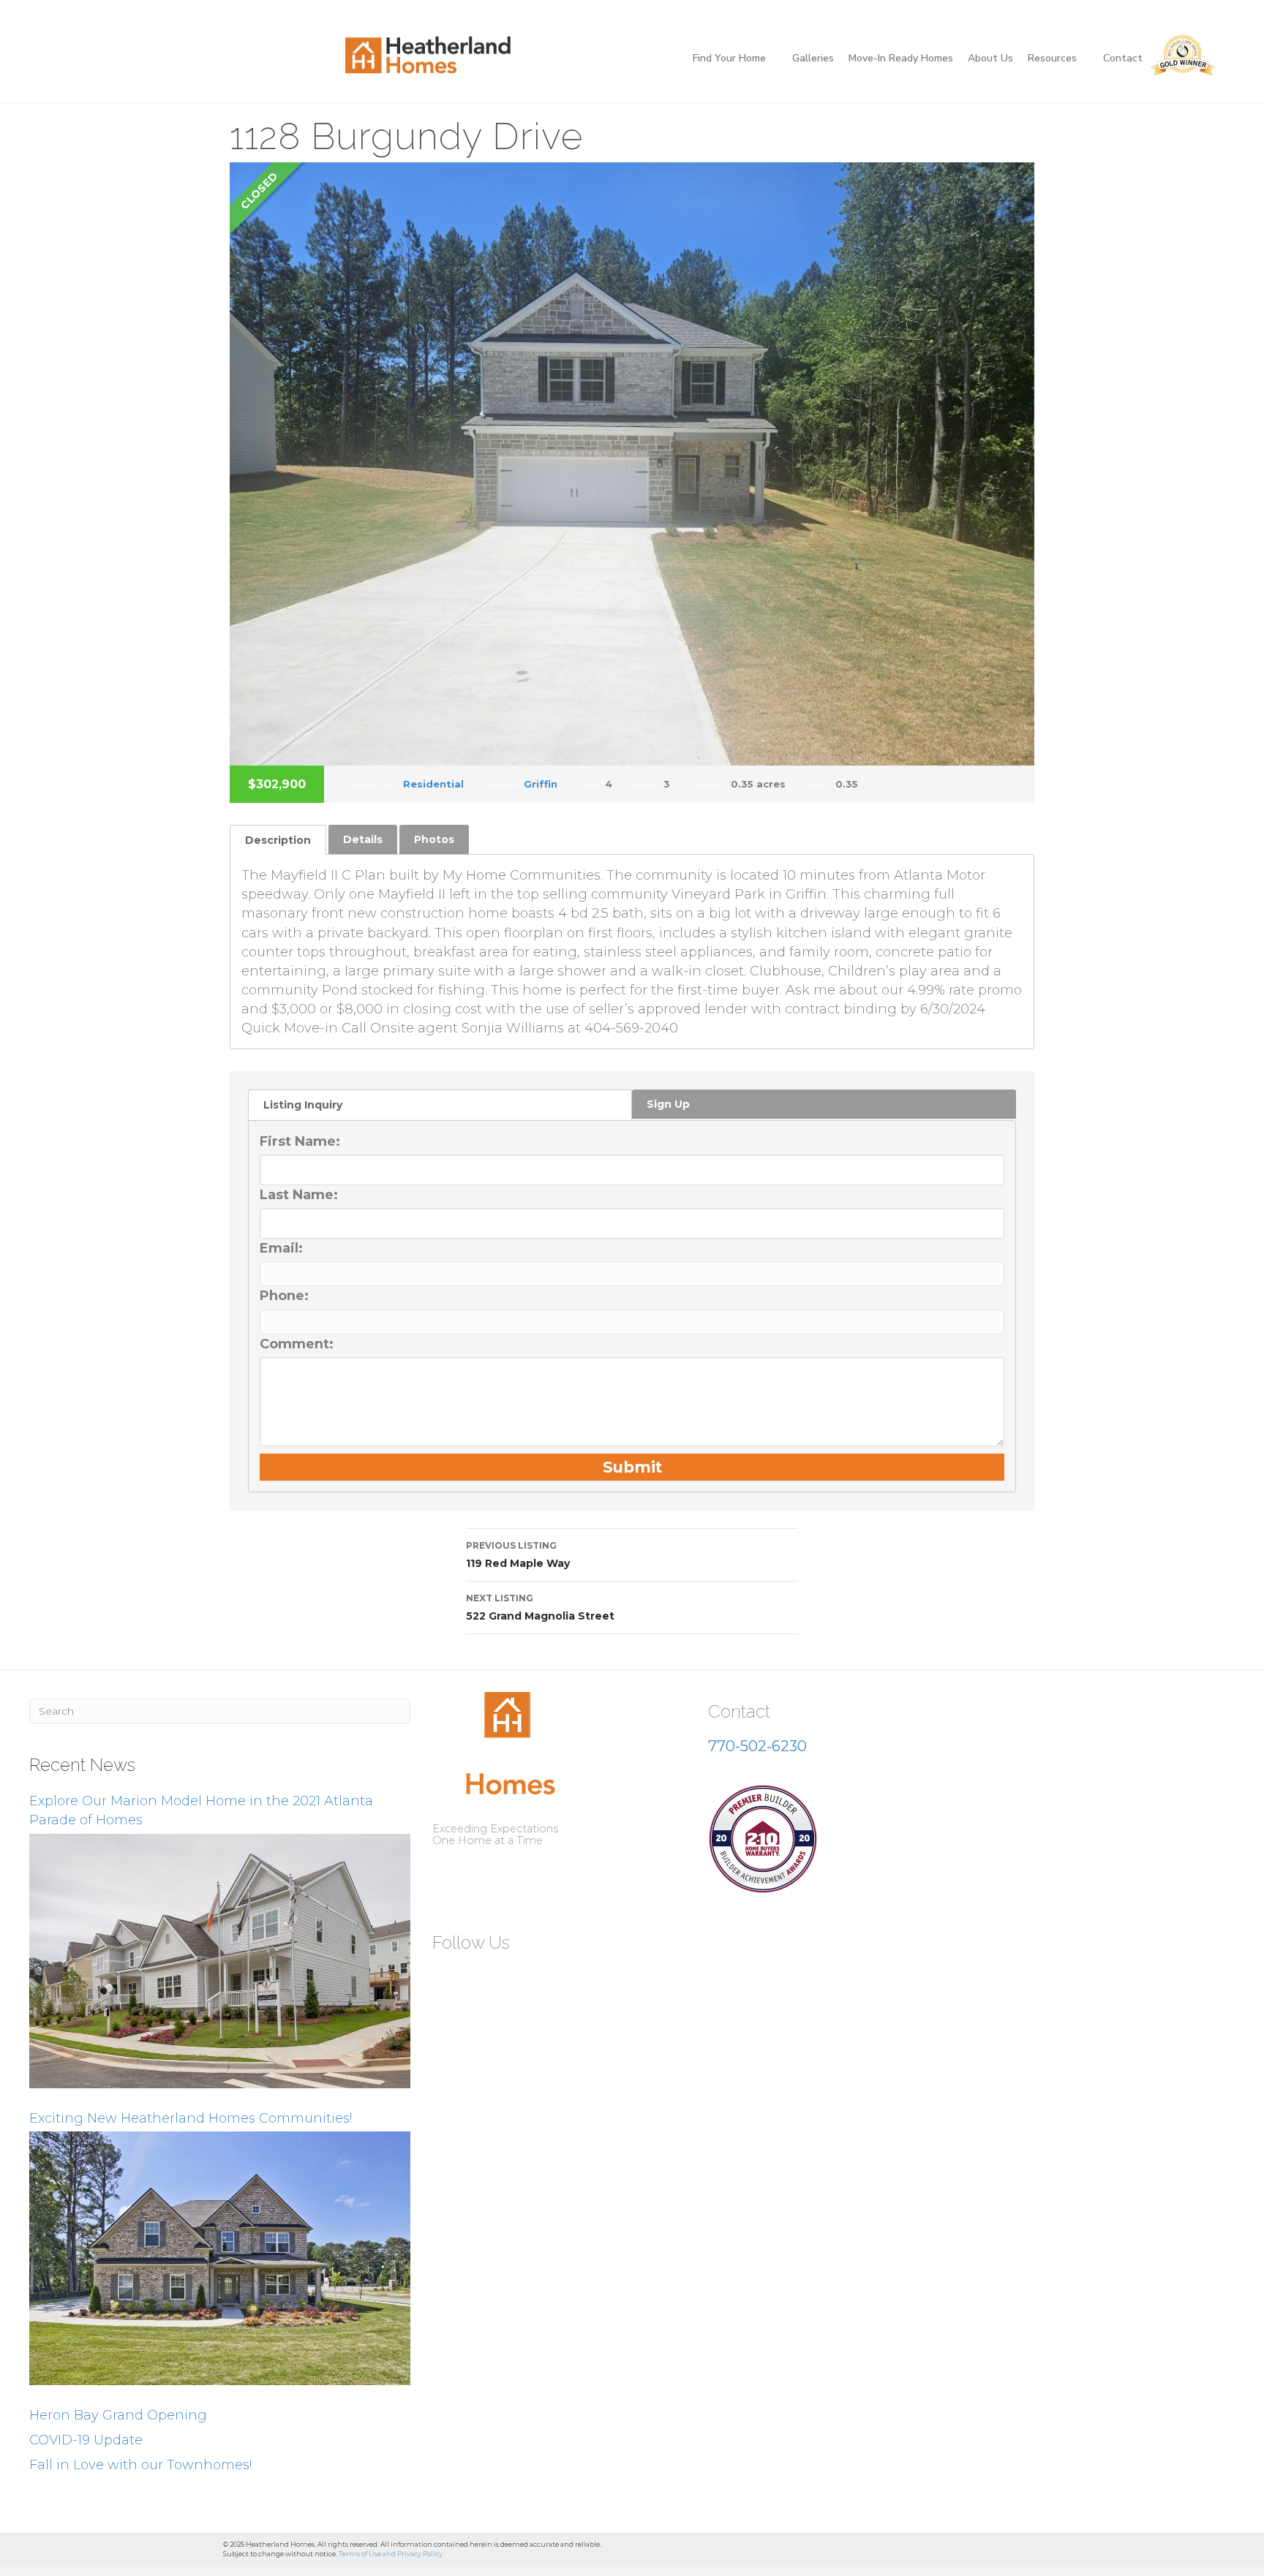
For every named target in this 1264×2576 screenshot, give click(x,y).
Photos (434, 839)
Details (363, 839)
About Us (990, 58)
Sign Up (668, 1104)
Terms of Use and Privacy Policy (391, 2554)
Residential (433, 784)
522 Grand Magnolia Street (540, 1608)
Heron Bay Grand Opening (118, 2415)
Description (278, 840)
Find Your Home (729, 58)
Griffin (541, 784)
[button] (449, 1978)
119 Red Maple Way (518, 1555)
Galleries (813, 58)
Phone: (284, 1296)
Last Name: (299, 1195)
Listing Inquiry (303, 1105)
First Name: (300, 1141)
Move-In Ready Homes (901, 58)
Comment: (297, 1344)
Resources (1052, 58)
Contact (1123, 58)
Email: (281, 1248)
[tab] (278, 840)
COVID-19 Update (86, 2440)
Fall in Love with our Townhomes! (140, 2465)
